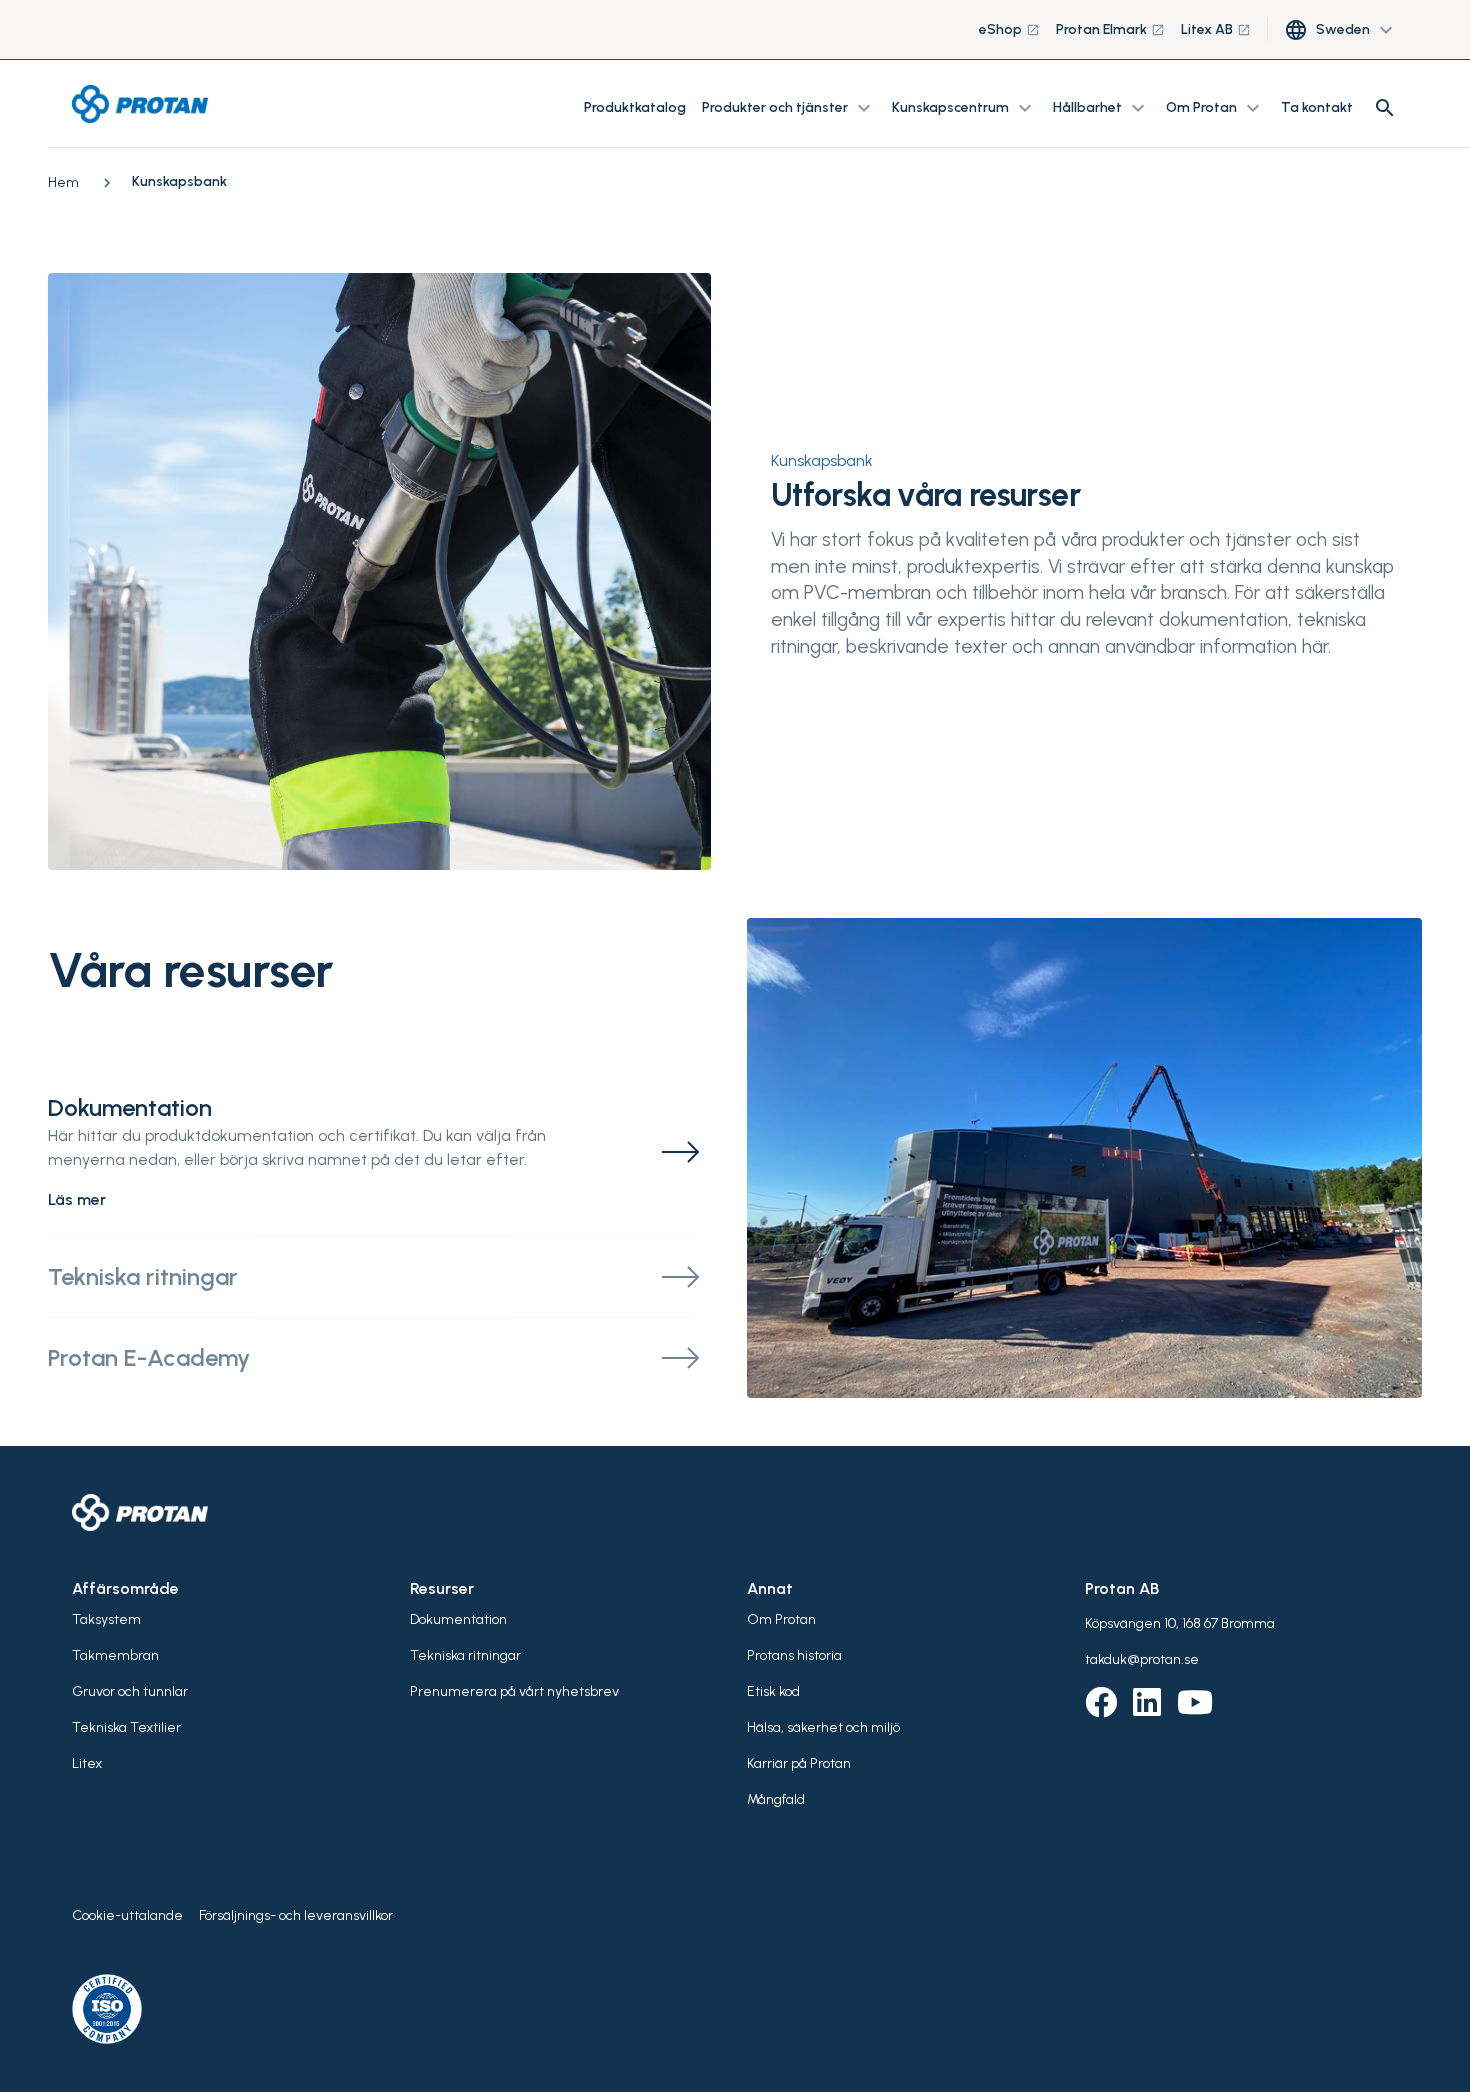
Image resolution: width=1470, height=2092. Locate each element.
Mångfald (776, 1799)
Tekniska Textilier (126, 1727)
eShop (1009, 29)
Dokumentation (458, 1619)
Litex (87, 1763)
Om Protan (781, 1619)
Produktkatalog (635, 107)
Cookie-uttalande (127, 1915)
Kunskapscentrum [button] (964, 108)
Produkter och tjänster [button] (789, 108)
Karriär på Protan (799, 1763)
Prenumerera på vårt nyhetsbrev (514, 1691)
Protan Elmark (1110, 29)
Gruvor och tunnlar (130, 1691)
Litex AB (1216, 29)
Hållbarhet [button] (1101, 108)
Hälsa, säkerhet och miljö (823, 1727)
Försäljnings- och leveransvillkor (296, 1915)
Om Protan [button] (1215, 108)
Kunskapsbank (822, 460)
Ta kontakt (1317, 107)
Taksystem (106, 1619)
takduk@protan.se (1142, 1659)
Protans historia (794, 1655)
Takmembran (115, 1655)
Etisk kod (773, 1691)
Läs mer (77, 1199)
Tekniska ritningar (465, 1655)
